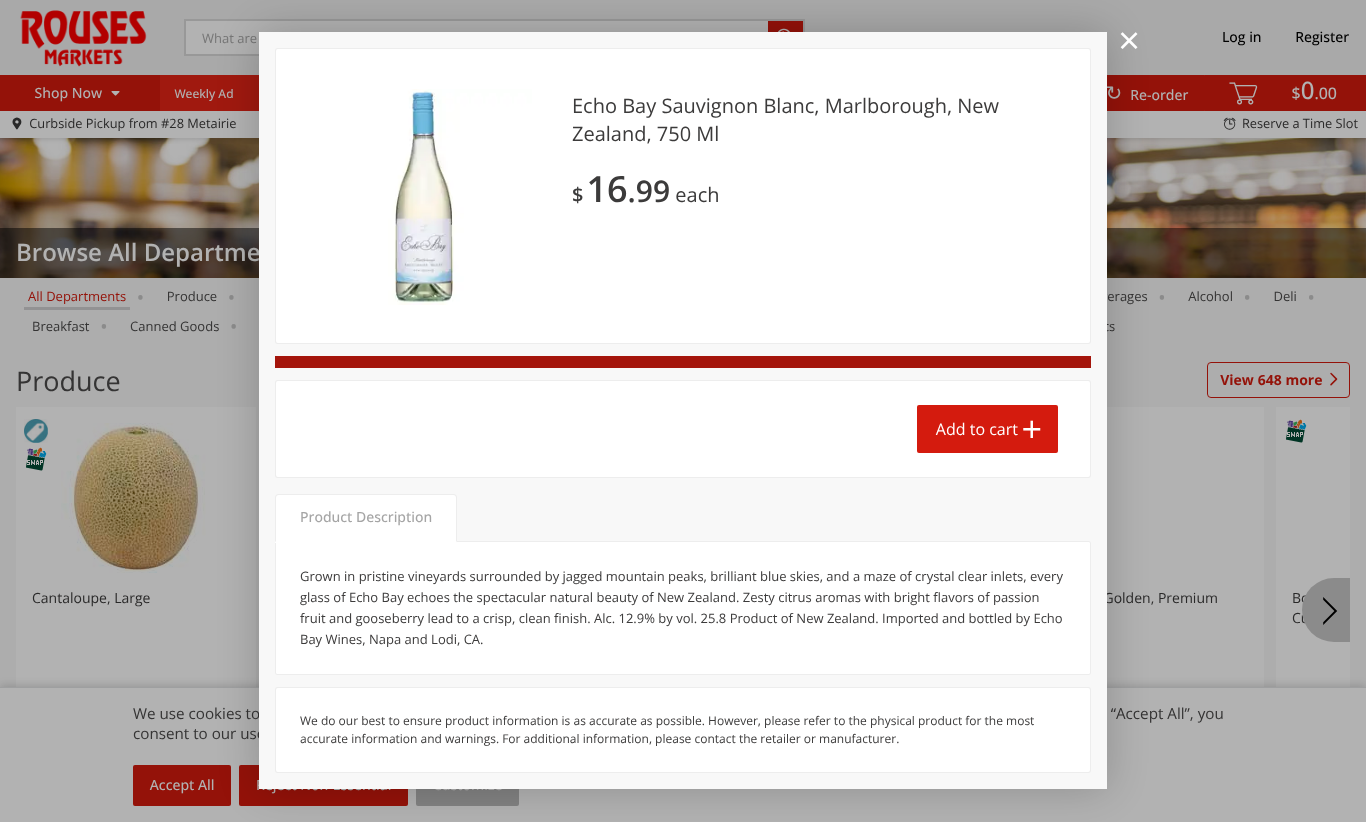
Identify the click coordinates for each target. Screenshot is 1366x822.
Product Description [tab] (366, 517)
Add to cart (977, 429)
